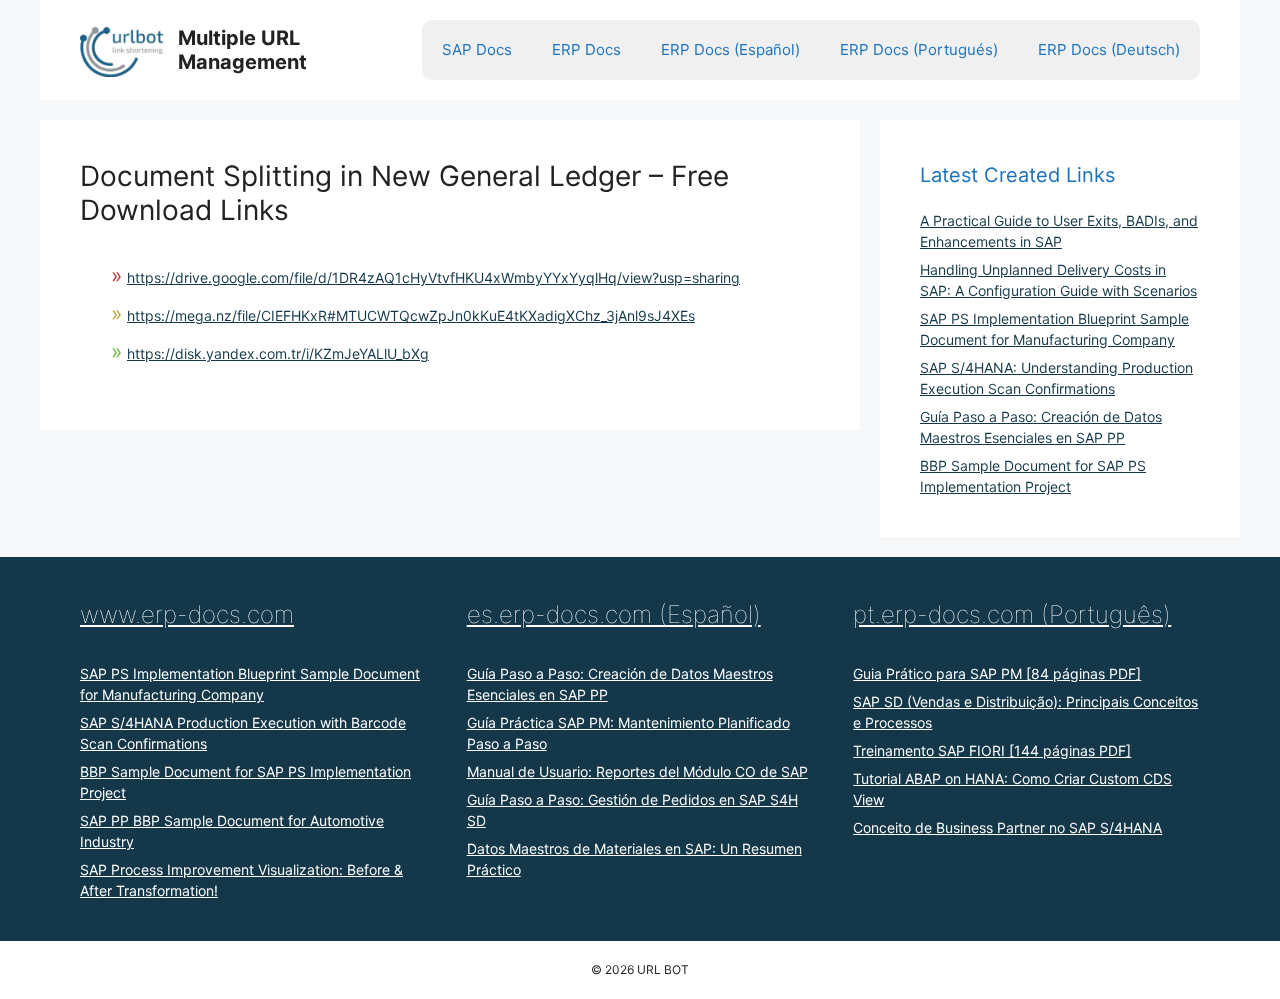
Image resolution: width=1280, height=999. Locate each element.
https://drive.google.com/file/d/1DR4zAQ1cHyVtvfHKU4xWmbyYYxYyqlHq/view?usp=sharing (433, 277)
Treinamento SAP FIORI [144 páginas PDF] (992, 750)
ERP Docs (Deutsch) (1109, 49)
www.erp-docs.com (187, 614)
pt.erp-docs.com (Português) (1012, 614)
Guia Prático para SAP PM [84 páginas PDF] (997, 673)
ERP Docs (586, 49)
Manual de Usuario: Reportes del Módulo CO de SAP (637, 771)
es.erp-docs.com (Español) (614, 614)
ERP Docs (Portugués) (919, 49)
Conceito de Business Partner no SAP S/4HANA (1007, 827)
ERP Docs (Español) (730, 49)
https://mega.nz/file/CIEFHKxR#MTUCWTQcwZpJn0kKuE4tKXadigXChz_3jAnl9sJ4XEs (411, 315)
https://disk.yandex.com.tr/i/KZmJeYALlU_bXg (278, 353)
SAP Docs (477, 49)
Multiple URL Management (242, 50)
